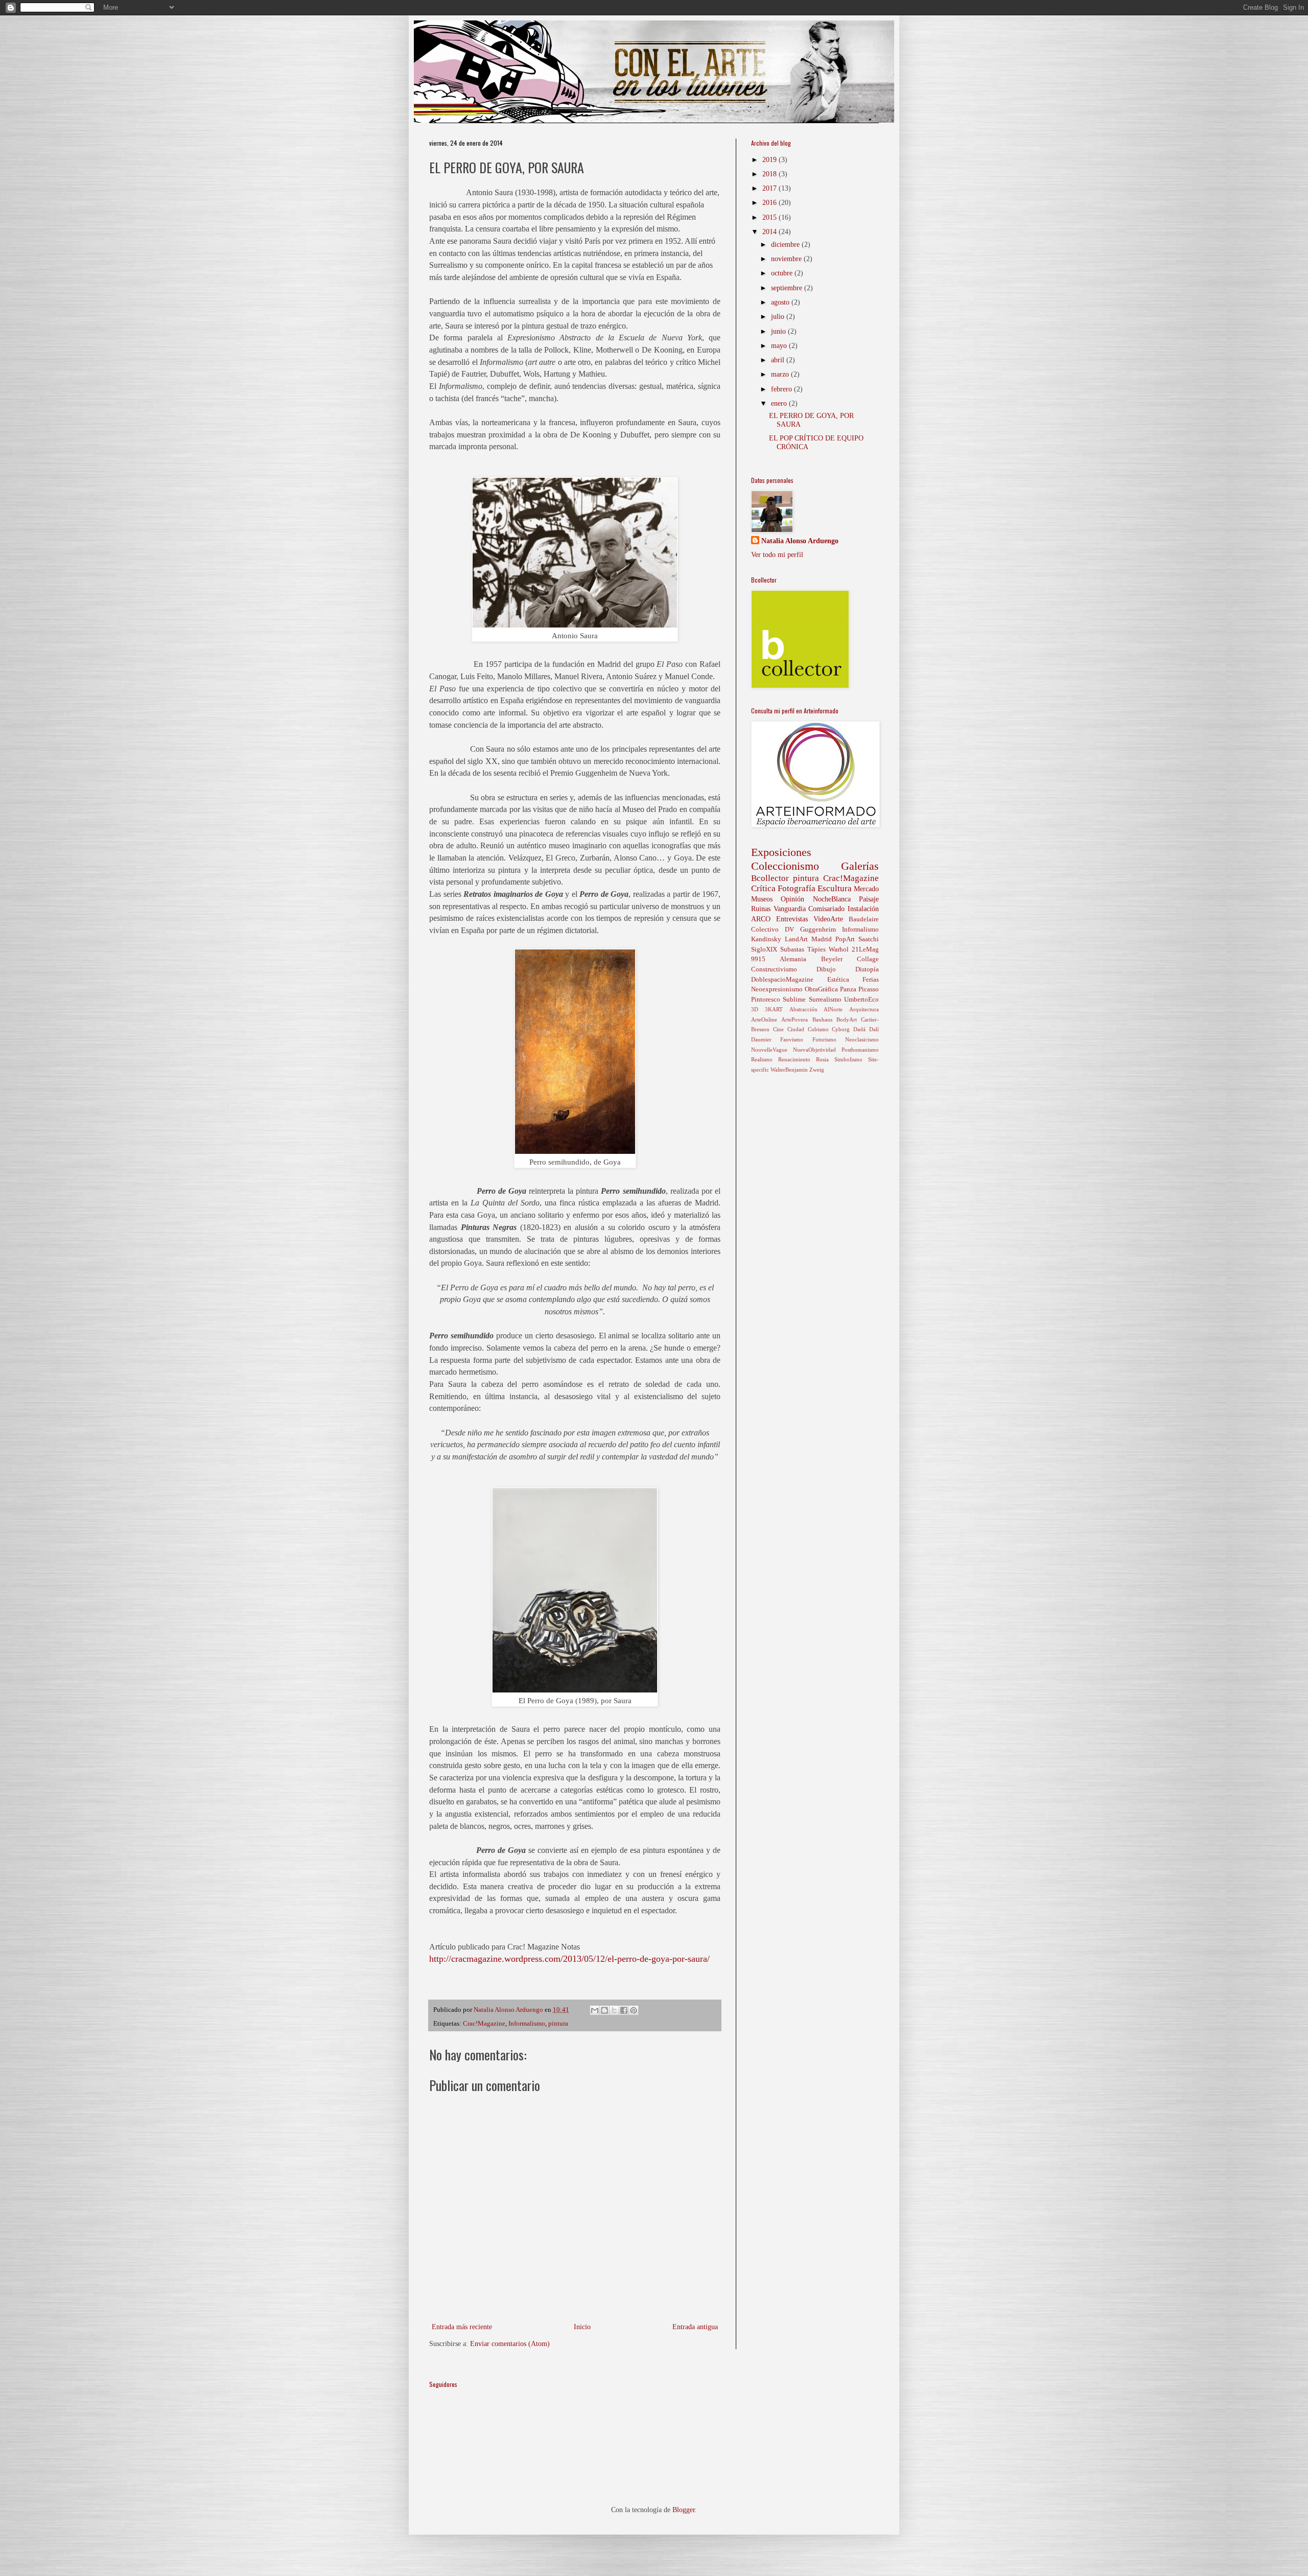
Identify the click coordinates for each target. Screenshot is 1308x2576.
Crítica (763, 888)
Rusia (822, 1059)
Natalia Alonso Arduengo (800, 541)
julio (779, 317)
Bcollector (770, 878)
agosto (781, 302)
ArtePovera (795, 1019)
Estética (838, 980)
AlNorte (833, 1009)
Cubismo (818, 1029)
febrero (783, 389)
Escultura (835, 888)
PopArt (845, 939)
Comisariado (826, 909)
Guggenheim (818, 930)
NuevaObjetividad (814, 1050)
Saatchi (869, 939)
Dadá (859, 1029)
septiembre (788, 288)
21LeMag (865, 949)
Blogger (684, 2510)
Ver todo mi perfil (777, 555)
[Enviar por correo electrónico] (595, 2010)
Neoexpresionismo (777, 989)
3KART (774, 1009)
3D (755, 1009)
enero (780, 403)
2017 (770, 188)
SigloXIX (764, 949)
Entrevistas (792, 919)
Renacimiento (794, 1059)
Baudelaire (864, 919)
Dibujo (826, 969)
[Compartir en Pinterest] (634, 2010)
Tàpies (816, 949)
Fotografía (797, 888)
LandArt (796, 939)
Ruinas (761, 909)
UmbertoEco (861, 1000)
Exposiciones (781, 852)
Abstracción (803, 1009)
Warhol (839, 949)
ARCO (761, 919)
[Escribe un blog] (604, 2010)
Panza (848, 989)
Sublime (794, 1000)
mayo (780, 346)
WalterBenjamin (789, 1070)
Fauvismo (792, 1039)
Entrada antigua (695, 2327)
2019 (770, 160)
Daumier (761, 1039)
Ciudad (796, 1029)
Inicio (582, 2327)
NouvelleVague (769, 1050)
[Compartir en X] (614, 2010)
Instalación (863, 909)
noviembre (787, 259)
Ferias (871, 980)
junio (779, 331)
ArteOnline (764, 1019)
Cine (778, 1029)
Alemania (793, 959)
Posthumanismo (860, 1050)
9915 (758, 959)
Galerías (860, 866)
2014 (770, 232)
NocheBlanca (832, 899)
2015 (770, 217)
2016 (770, 203)
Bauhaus (822, 1019)
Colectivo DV (773, 930)
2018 (770, 174)
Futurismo (824, 1039)
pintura (558, 2024)
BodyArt (847, 1019)
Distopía (867, 969)
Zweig (817, 1070)
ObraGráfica (821, 989)
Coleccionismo (785, 866)
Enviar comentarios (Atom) (510, 2344)
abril (779, 360)
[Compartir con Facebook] (624, 2010)
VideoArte (828, 919)
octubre (783, 273)
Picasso (869, 989)
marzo (781, 374)
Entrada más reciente (462, 2327)
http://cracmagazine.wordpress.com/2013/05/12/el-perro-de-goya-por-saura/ (569, 1959)
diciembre (786, 245)
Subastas (792, 949)
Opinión (792, 899)
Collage (868, 959)
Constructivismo (774, 969)
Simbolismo (848, 1059)
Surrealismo (825, 1000)
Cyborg (841, 1029)
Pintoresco (766, 1000)
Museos (762, 899)
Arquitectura (864, 1009)
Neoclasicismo (862, 1039)
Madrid (822, 939)
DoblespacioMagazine (782, 980)
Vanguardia (790, 909)
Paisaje (869, 899)
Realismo (762, 1059)
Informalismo (527, 2024)
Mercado (866, 889)
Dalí (874, 1029)
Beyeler (832, 959)
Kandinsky (766, 939)
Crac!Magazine (484, 2024)
